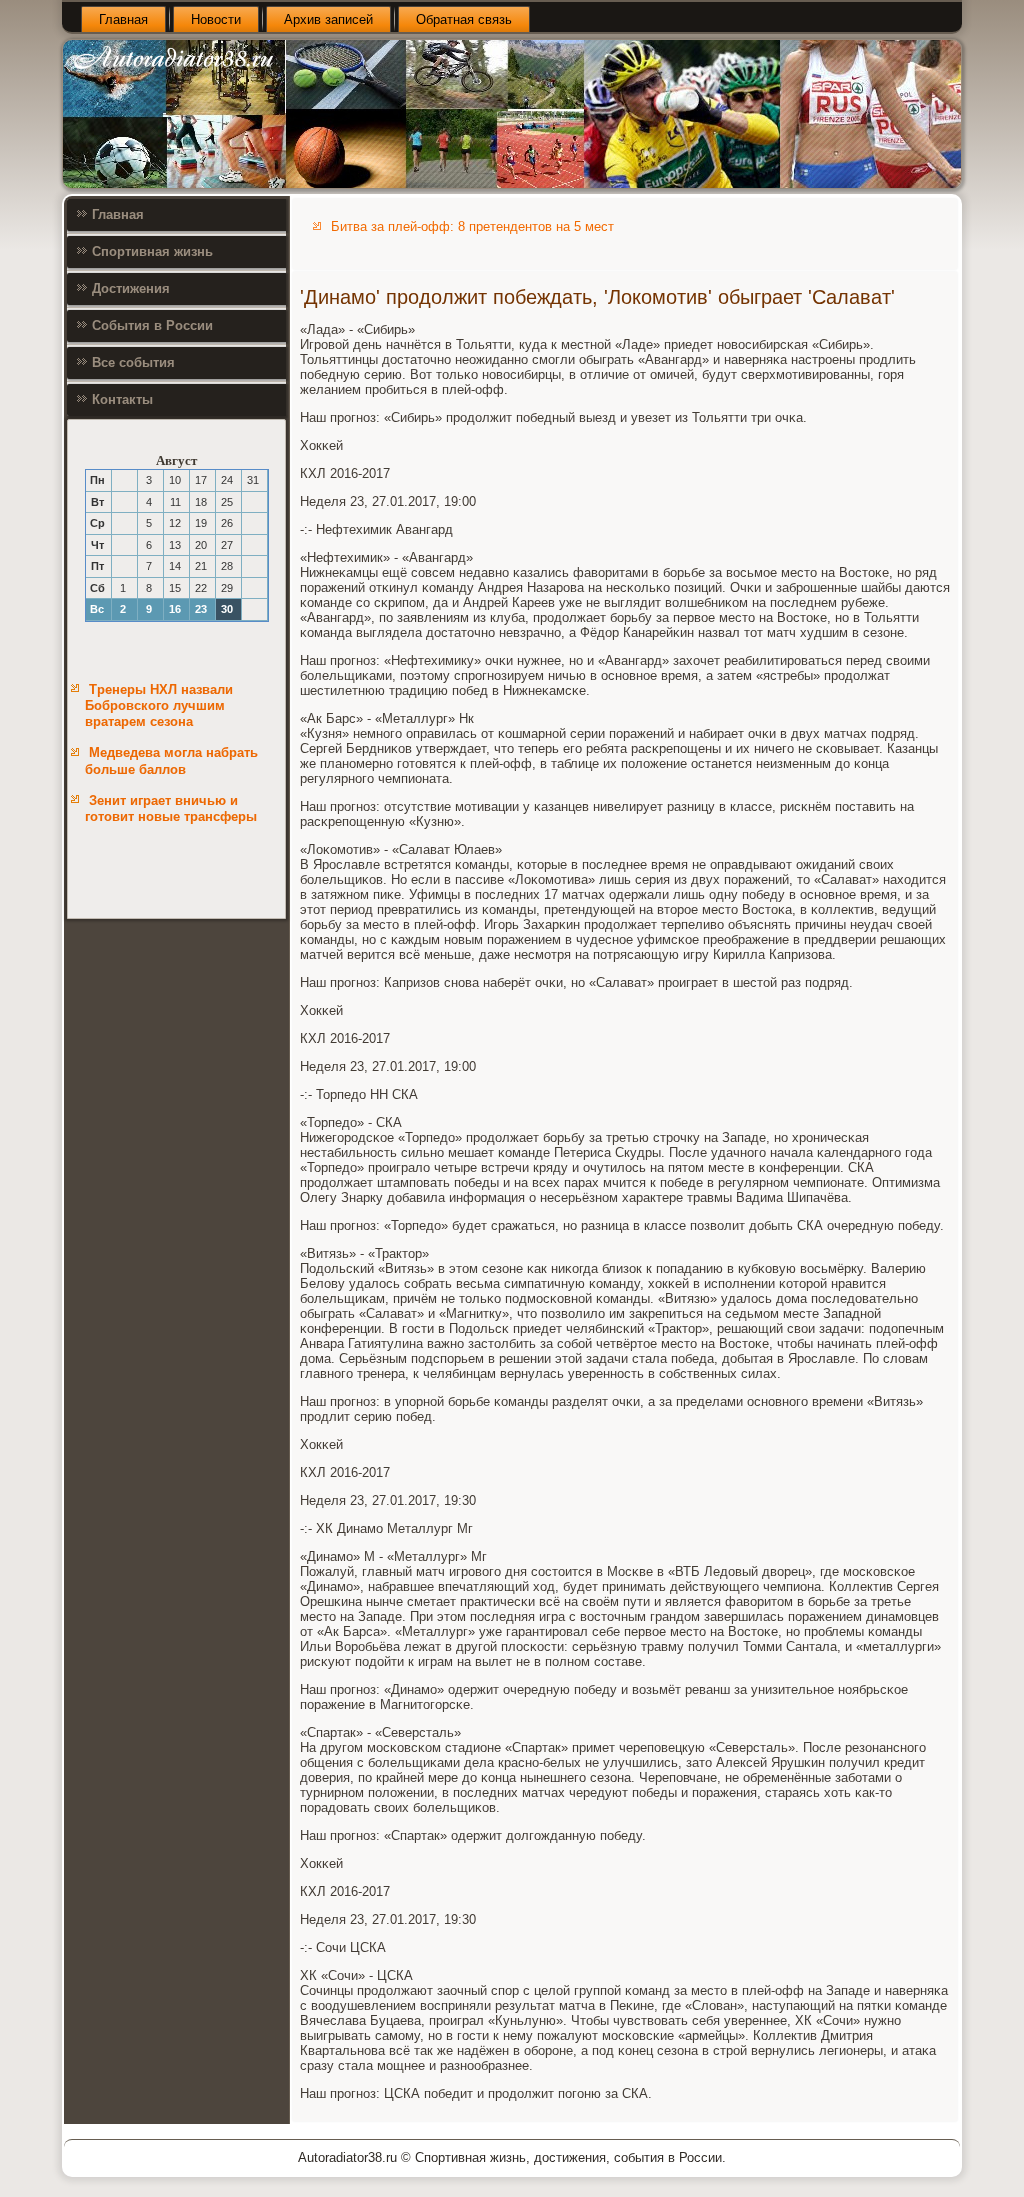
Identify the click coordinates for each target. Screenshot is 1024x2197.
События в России (152, 325)
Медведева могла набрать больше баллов (171, 760)
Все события (133, 362)
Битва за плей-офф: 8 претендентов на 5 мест (472, 226)
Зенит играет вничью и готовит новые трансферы (171, 808)
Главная (123, 19)
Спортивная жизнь (152, 251)
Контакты (122, 399)
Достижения (131, 288)
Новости (216, 19)
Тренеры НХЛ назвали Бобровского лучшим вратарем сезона (159, 706)
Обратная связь (464, 19)
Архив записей (328, 19)
